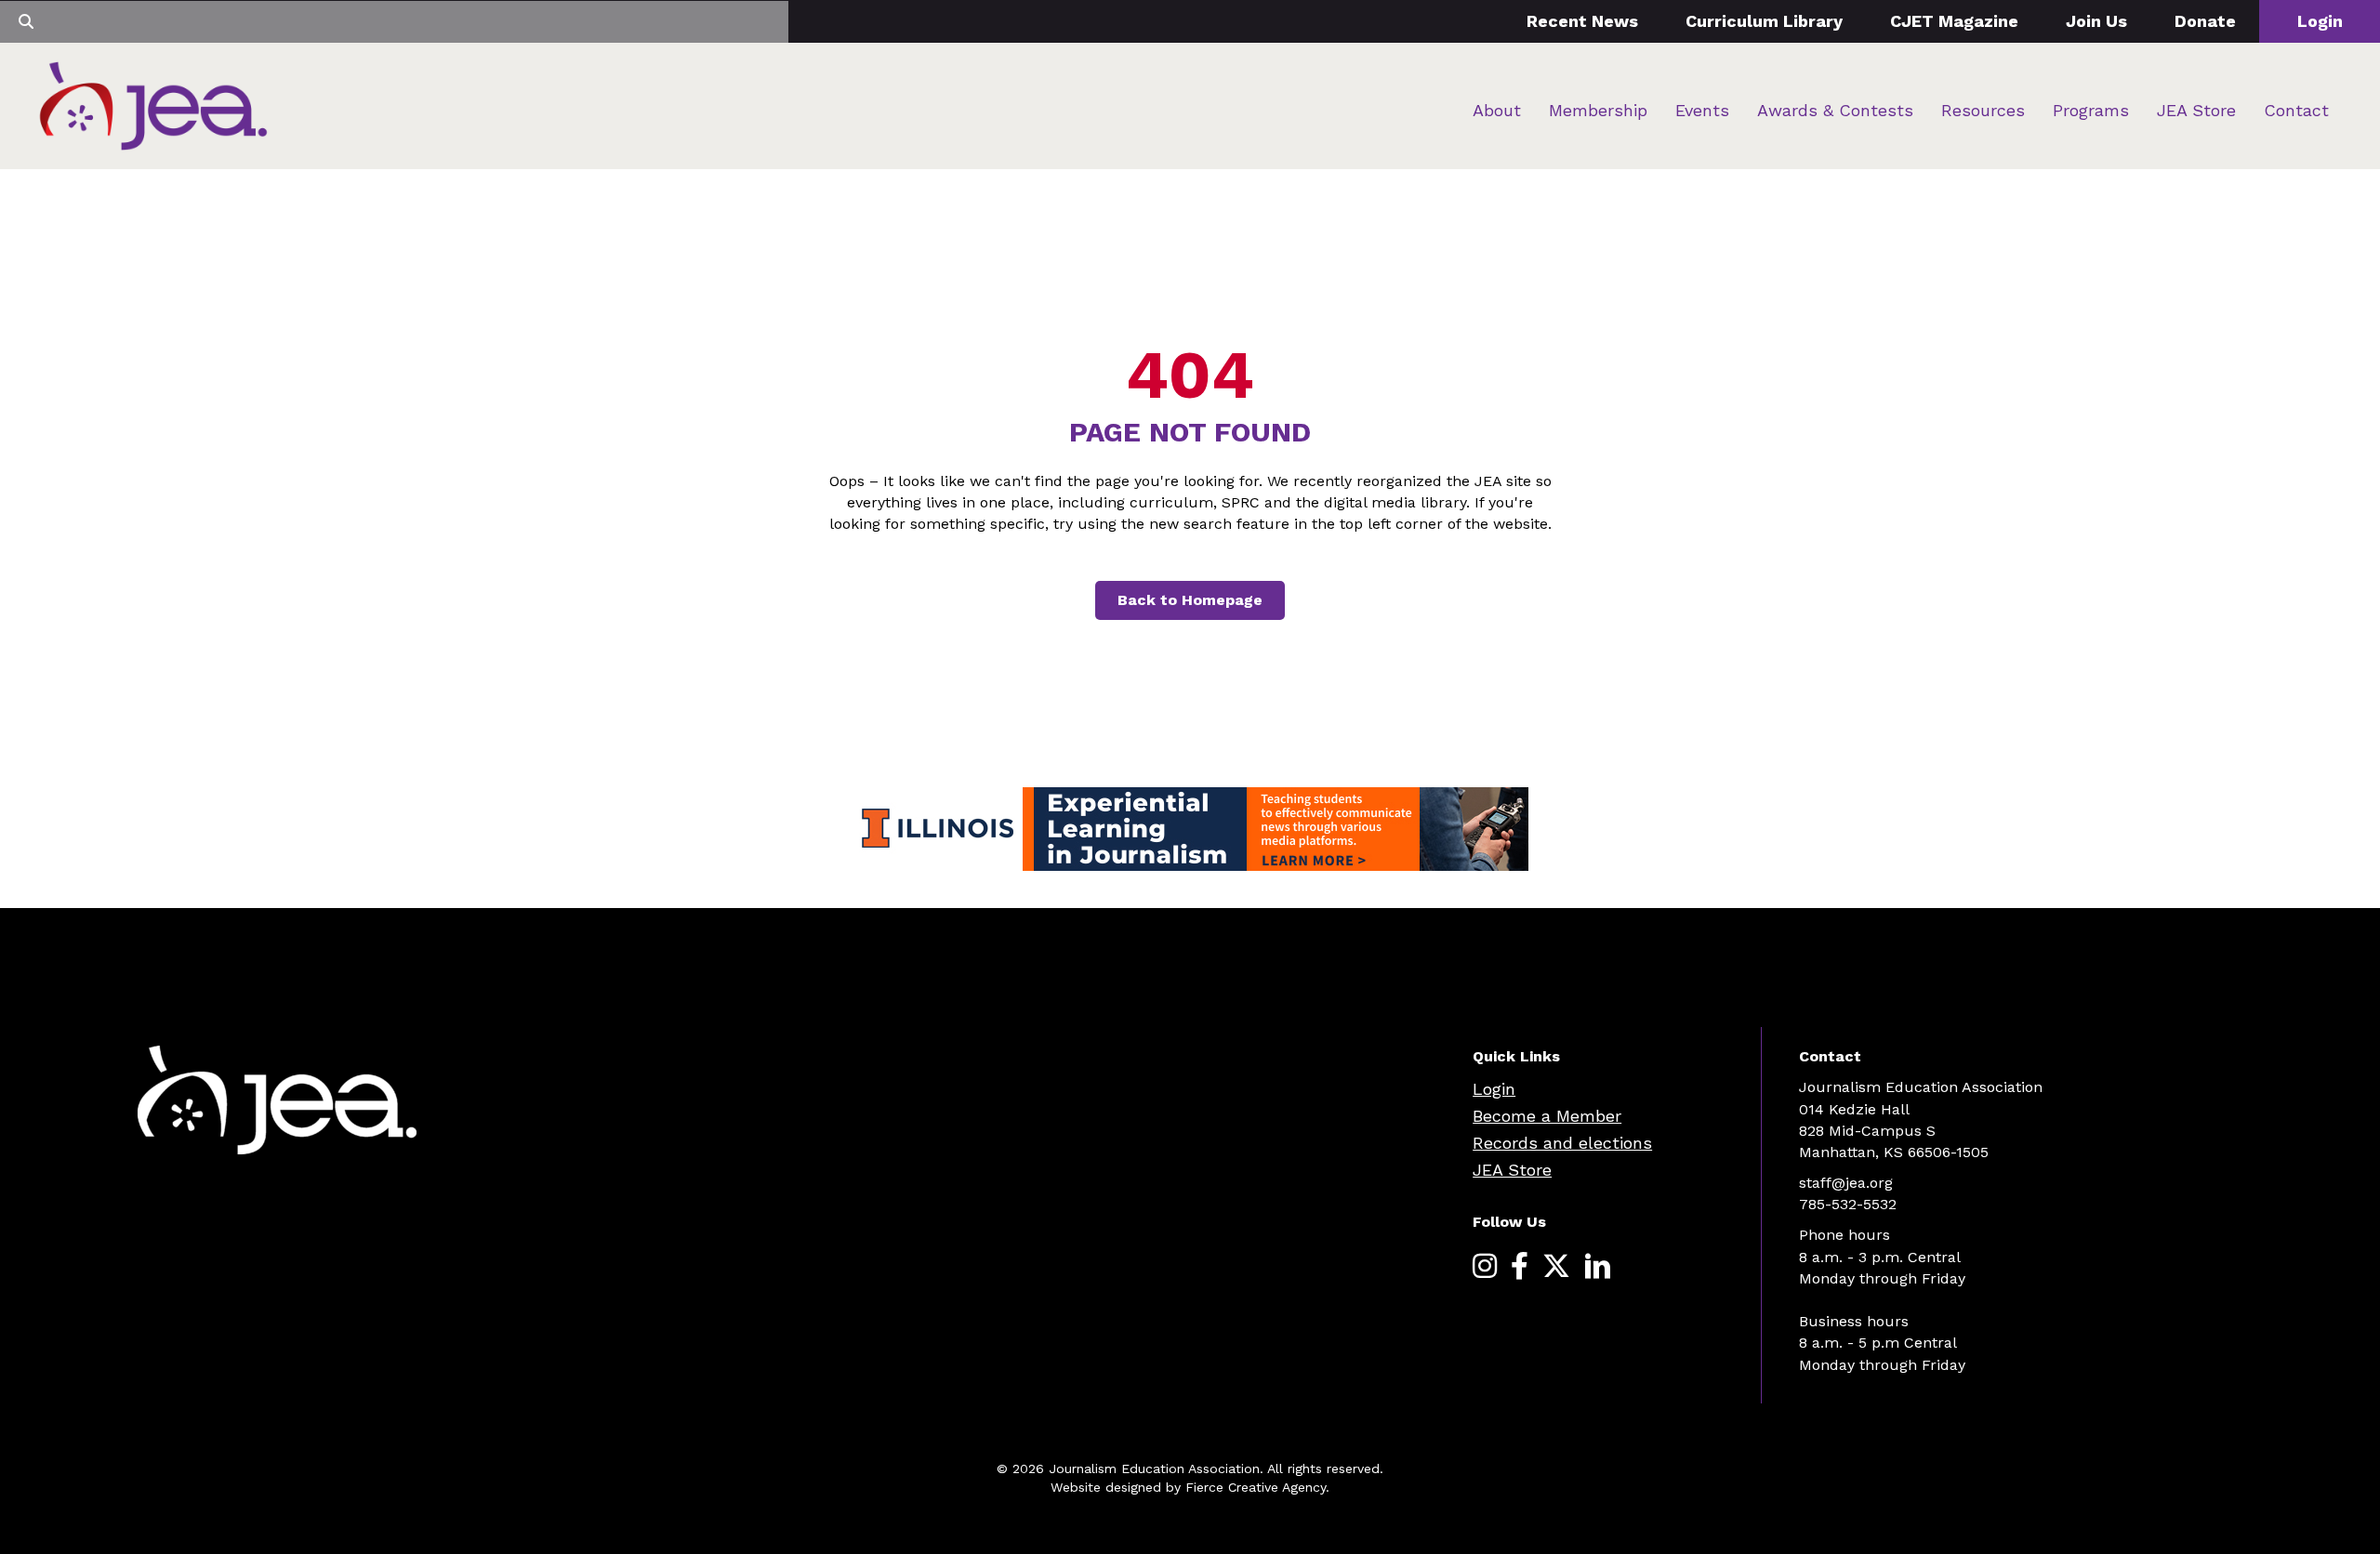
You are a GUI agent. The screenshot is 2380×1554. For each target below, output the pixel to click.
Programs (2091, 110)
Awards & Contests (1835, 110)
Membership (1598, 110)
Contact (2296, 110)
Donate (2205, 21)
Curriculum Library (1764, 21)
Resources (1983, 110)
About (1497, 110)
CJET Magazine (1954, 21)
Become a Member (1547, 1116)
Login (2320, 21)
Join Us (2096, 21)
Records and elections (1562, 1143)
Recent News (1582, 21)
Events (1702, 110)
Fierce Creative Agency (1256, 1487)
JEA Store (2196, 110)
